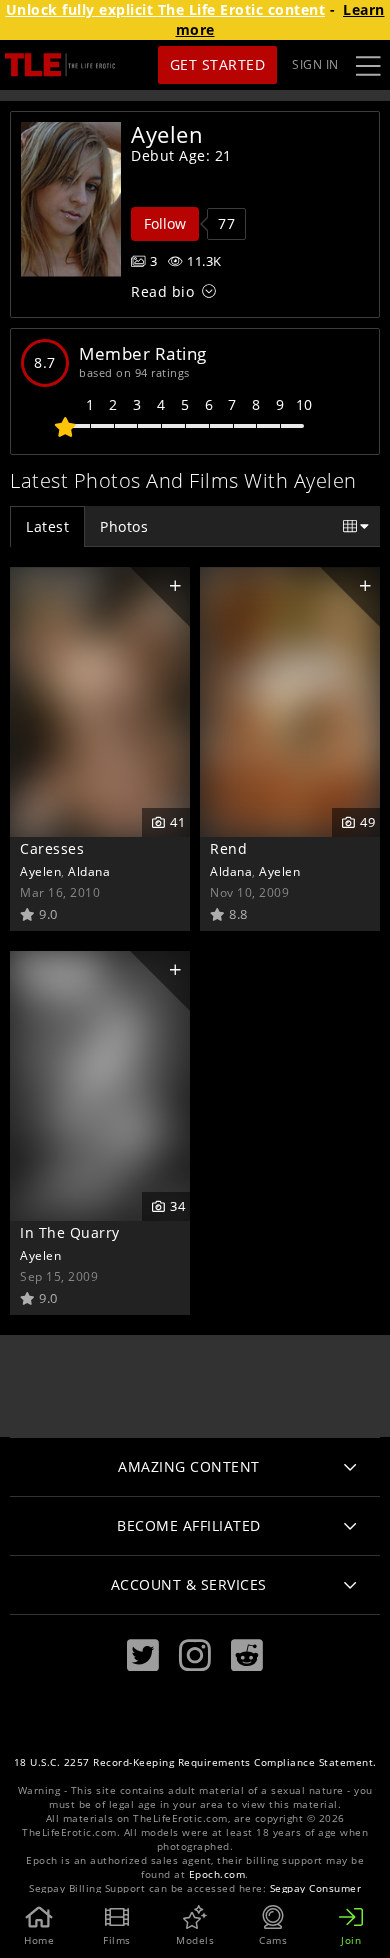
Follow (165, 223)
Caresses (52, 848)
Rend (228, 848)
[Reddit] (247, 1655)
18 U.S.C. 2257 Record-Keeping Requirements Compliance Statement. (195, 1762)
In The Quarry (70, 1232)
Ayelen (40, 871)
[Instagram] (195, 1655)
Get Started (218, 64)
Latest (47, 526)
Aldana (89, 871)
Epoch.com (217, 1874)
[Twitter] (143, 1655)
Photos (124, 526)
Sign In (315, 64)
